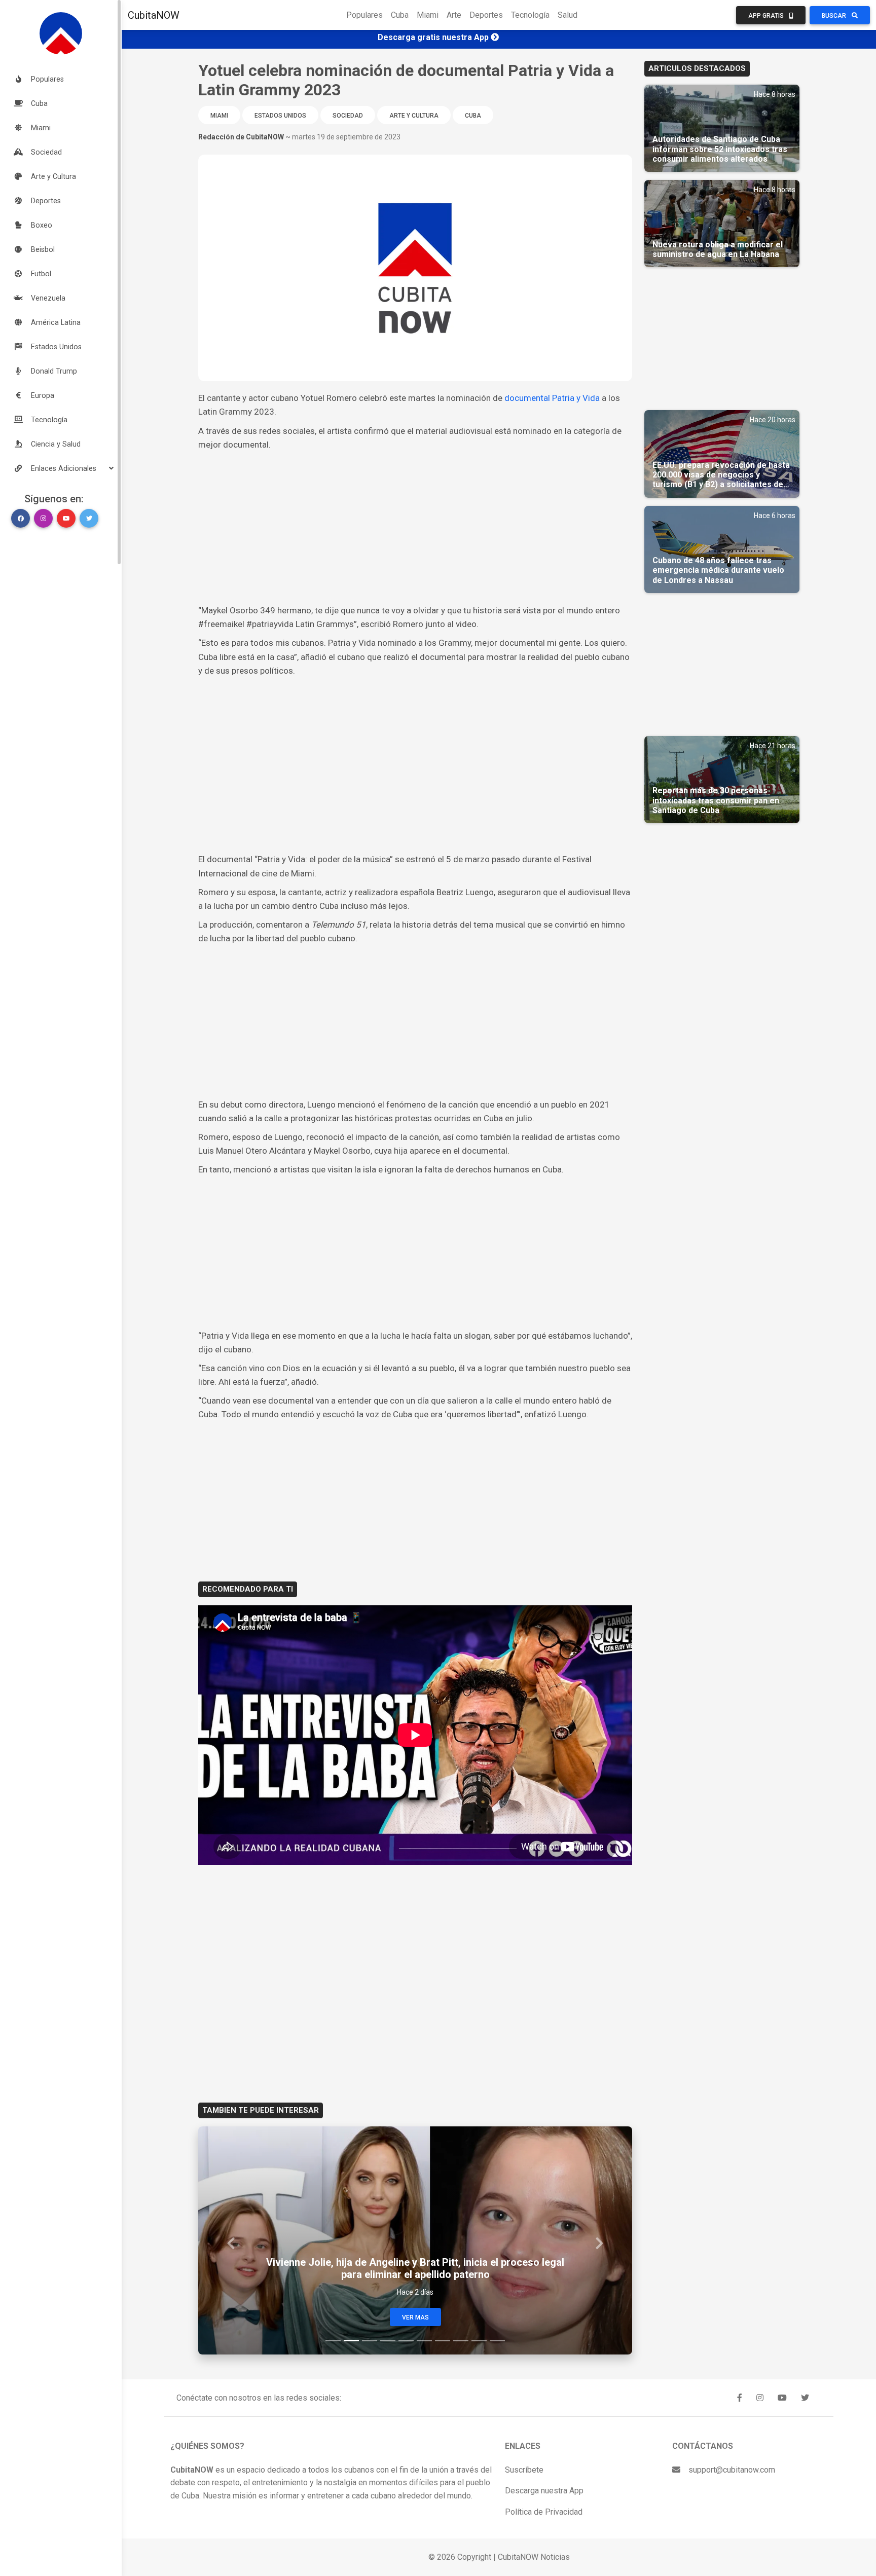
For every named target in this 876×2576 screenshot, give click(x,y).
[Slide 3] (370, 2341)
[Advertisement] (415, 528)
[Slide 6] (424, 2341)
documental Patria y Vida (552, 398)
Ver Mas (415, 2317)
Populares (364, 15)
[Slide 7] (443, 2341)
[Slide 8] (461, 2341)
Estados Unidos (280, 116)
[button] (61, 468)
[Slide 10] (497, 2341)
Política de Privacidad (544, 2512)
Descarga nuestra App (544, 2491)
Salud (568, 15)
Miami (428, 15)
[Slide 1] (333, 2341)
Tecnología (530, 15)
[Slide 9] (479, 2341)
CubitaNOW (154, 15)
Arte (454, 15)
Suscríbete (524, 2470)
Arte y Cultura (414, 116)
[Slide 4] (388, 2341)
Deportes (486, 15)
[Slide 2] (351, 2341)
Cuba (400, 15)
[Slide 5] (406, 2341)
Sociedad (348, 116)
